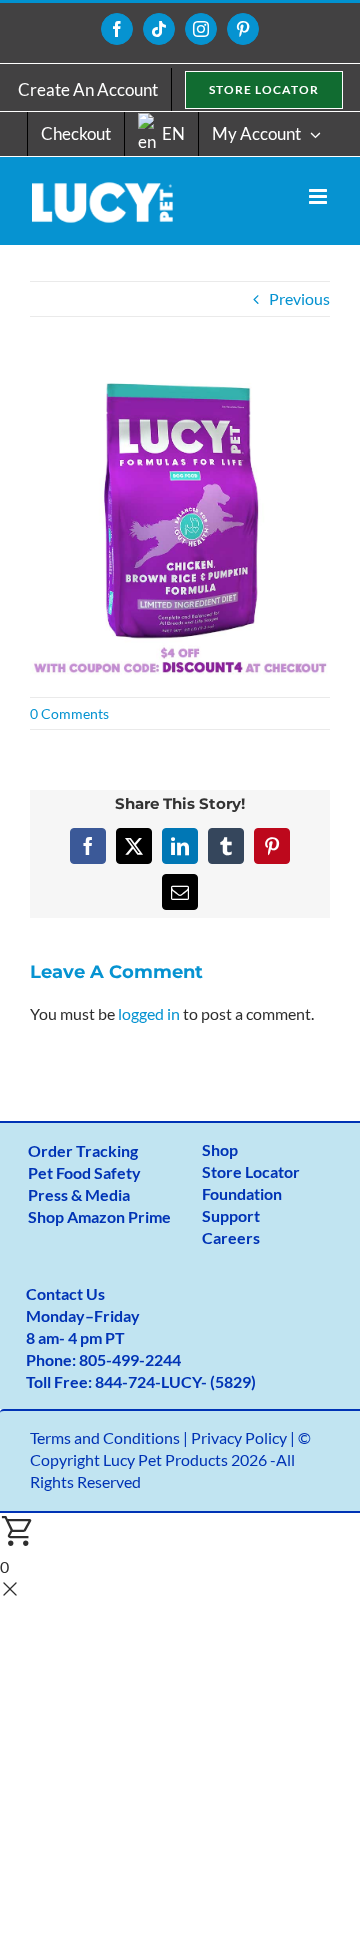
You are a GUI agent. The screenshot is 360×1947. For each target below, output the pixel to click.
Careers (231, 1237)
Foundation (242, 1193)
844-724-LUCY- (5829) (175, 1381)
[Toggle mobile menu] (319, 196)
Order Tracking (83, 1150)
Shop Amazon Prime (99, 1216)
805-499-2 (116, 1359)
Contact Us (65, 1293)
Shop (220, 1149)
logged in (149, 1013)
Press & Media (79, 1194)
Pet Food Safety (84, 1172)
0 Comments (69, 713)
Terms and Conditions (105, 1437)
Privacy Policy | (244, 1437)
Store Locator (251, 1171)
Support (231, 1215)
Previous (299, 298)
